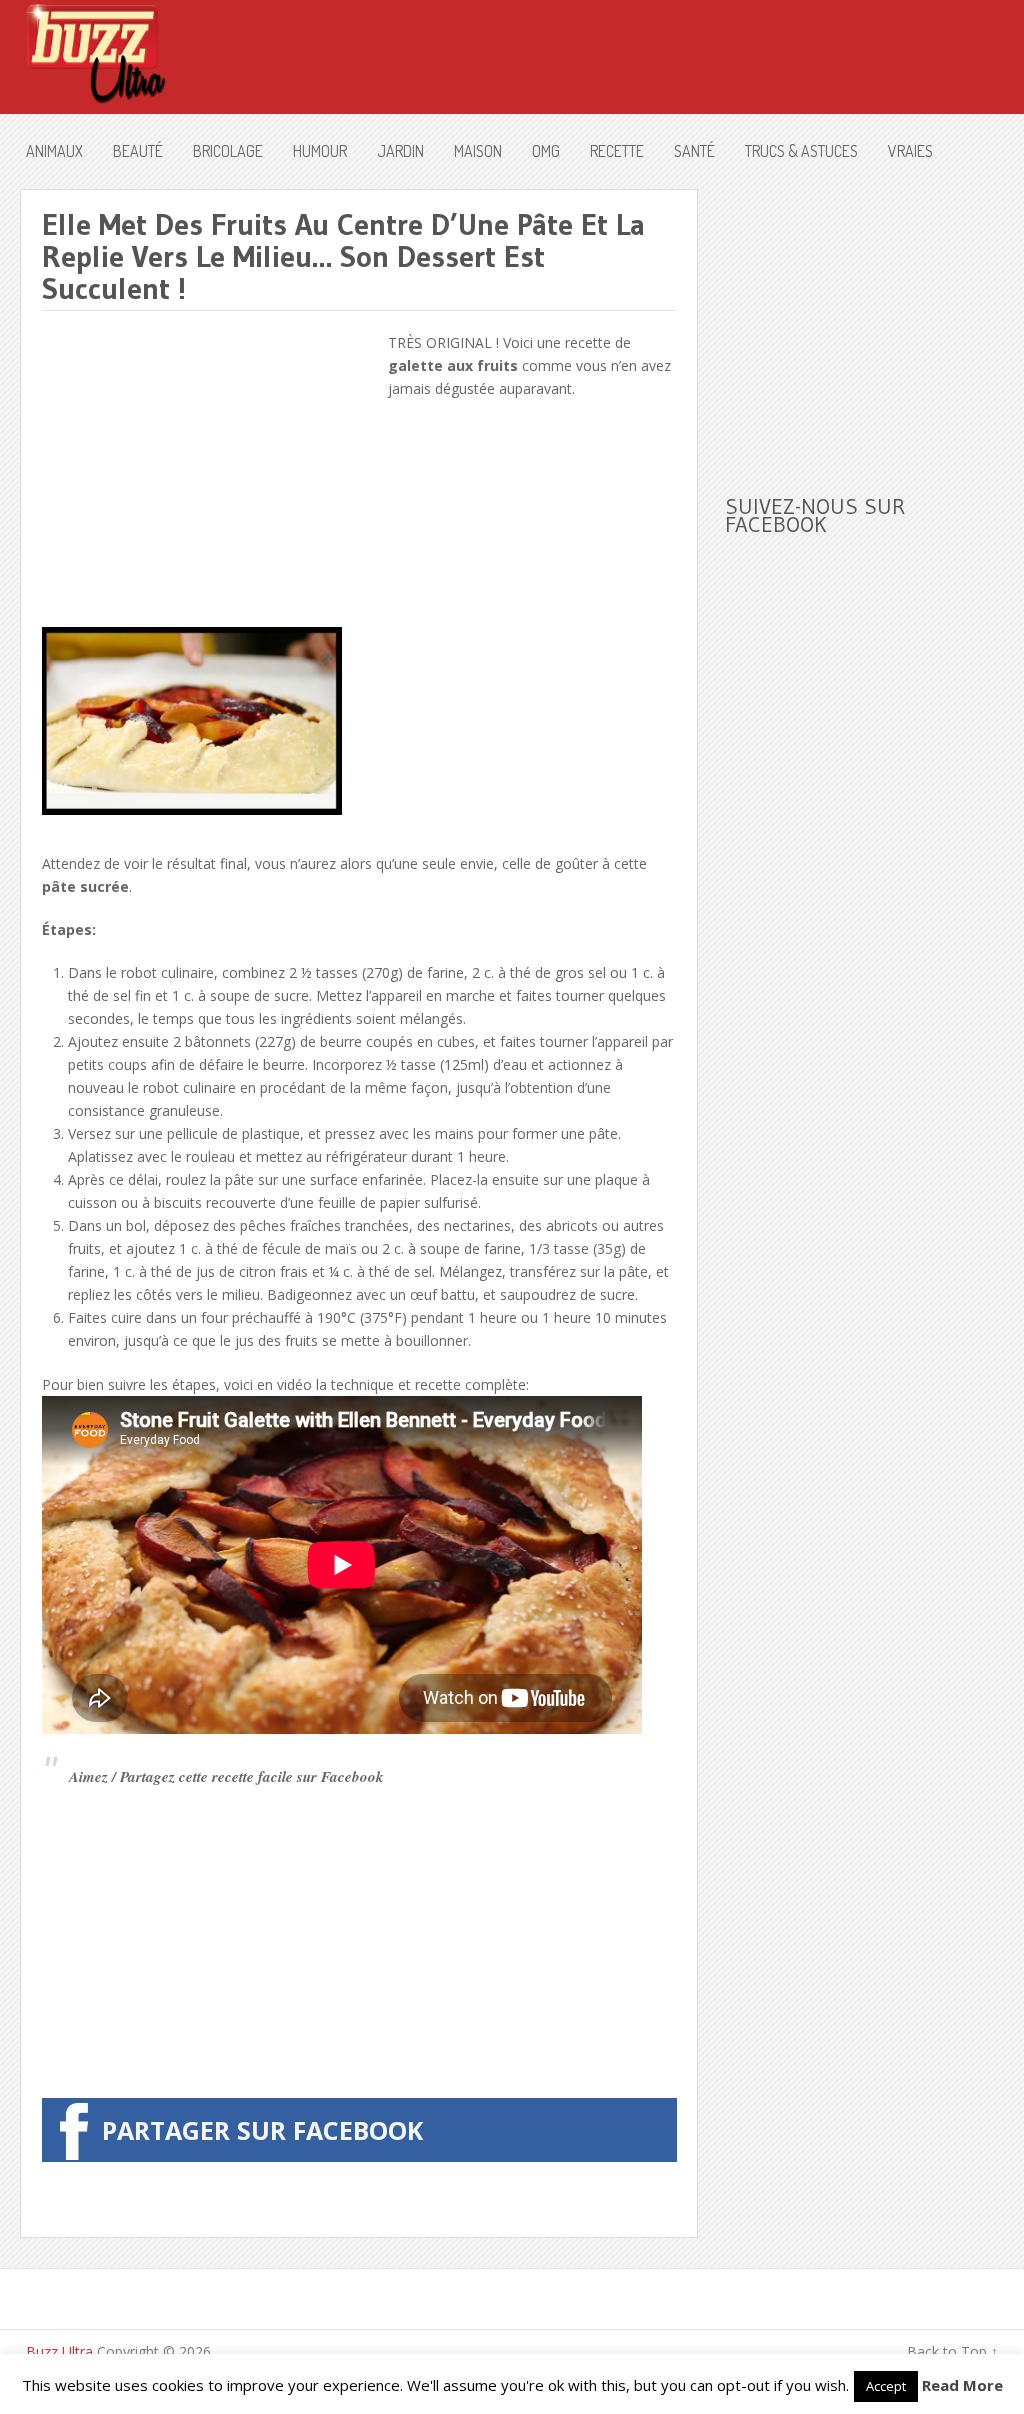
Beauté (138, 151)
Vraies (910, 151)
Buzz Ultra (59, 2351)
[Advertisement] (210, 471)
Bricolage (228, 151)
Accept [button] (886, 2386)
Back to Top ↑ (952, 2351)
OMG (546, 151)
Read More (962, 2385)
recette (617, 151)
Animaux (54, 151)
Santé (694, 151)
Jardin (400, 151)
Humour (320, 151)
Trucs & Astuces (801, 151)
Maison (478, 151)
